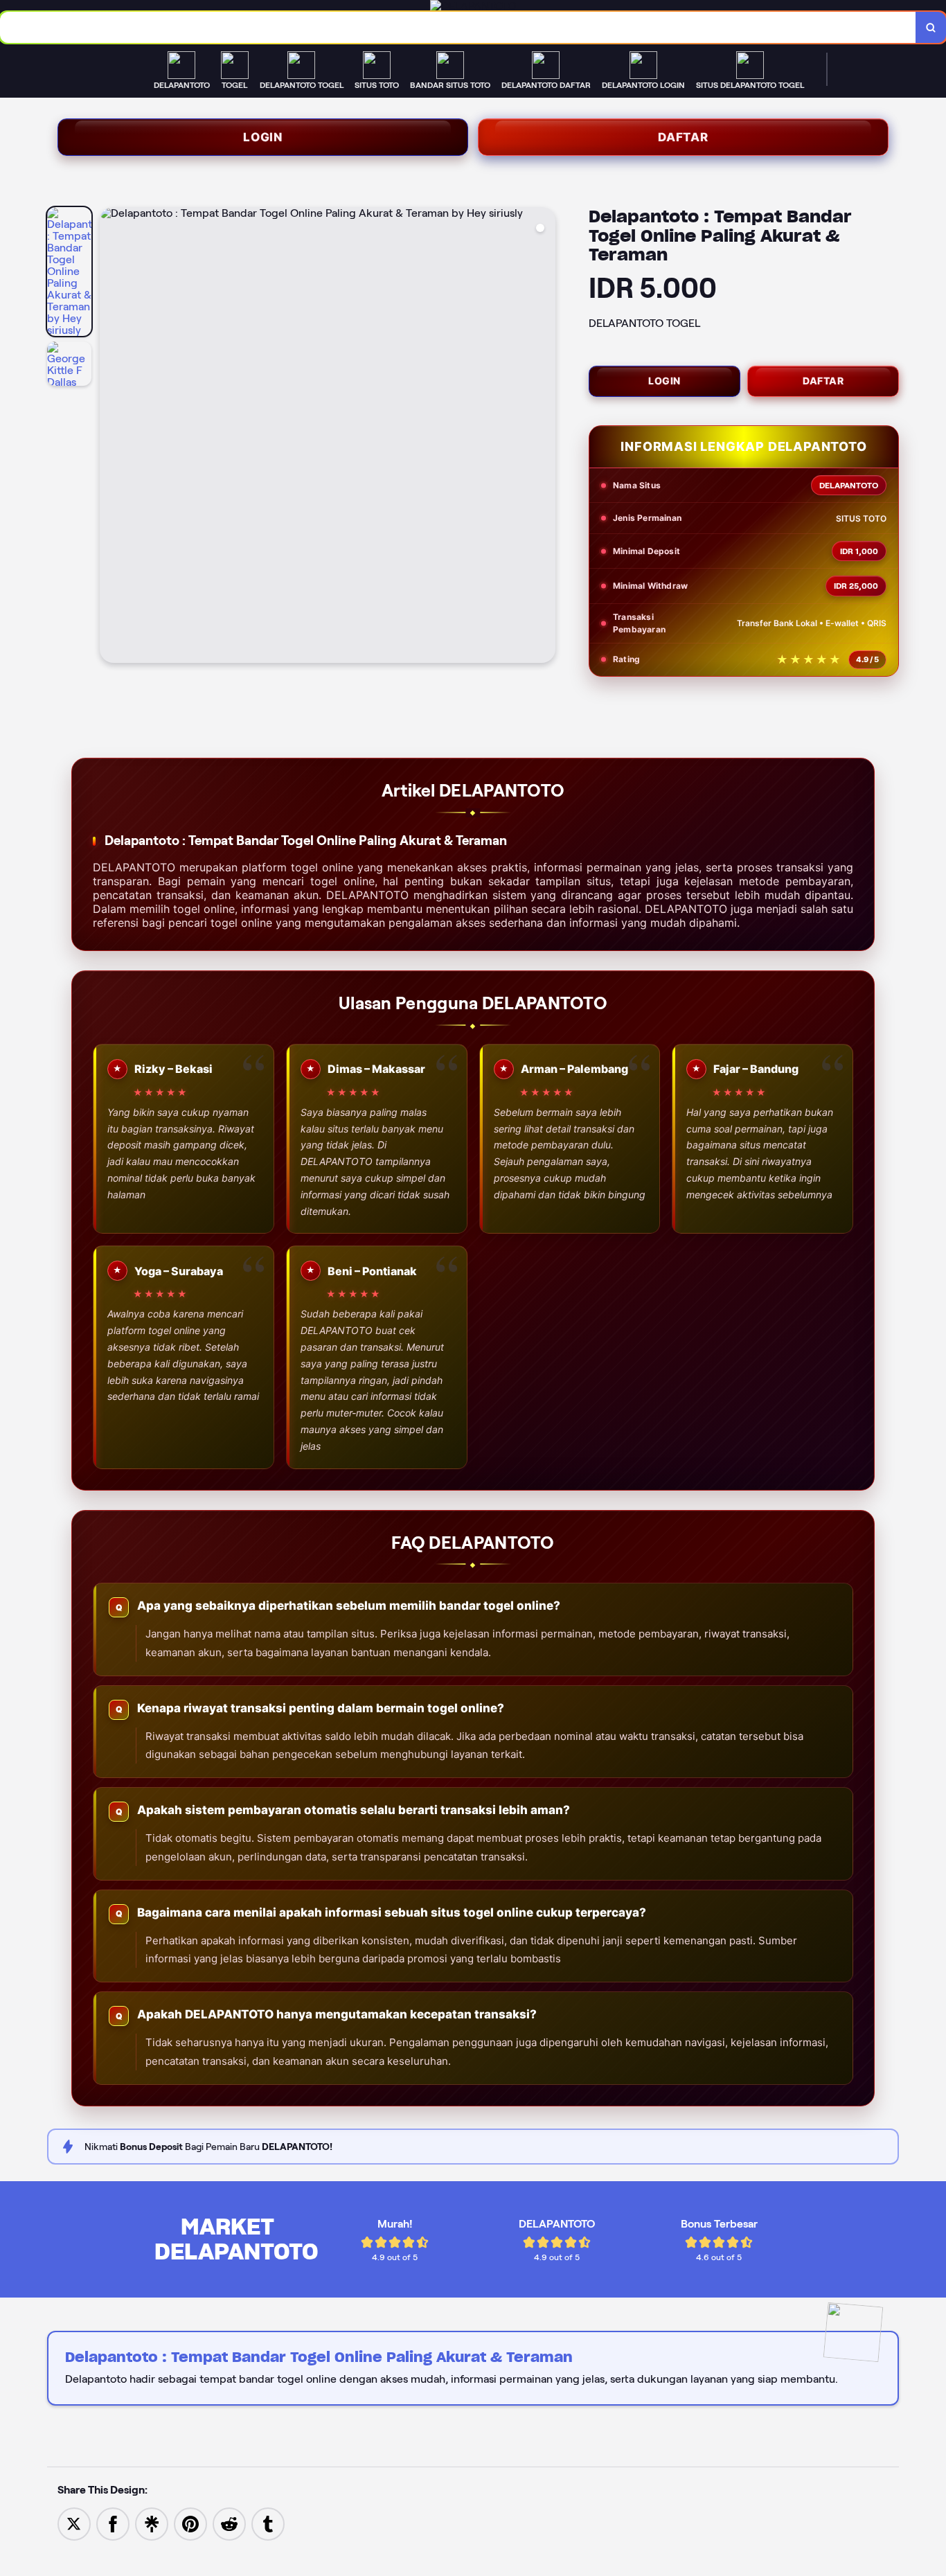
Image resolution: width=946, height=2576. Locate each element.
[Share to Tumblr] (268, 2523)
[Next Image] (544, 437)
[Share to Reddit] (229, 2523)
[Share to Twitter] (74, 2523)
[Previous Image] (111, 437)
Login (263, 137)
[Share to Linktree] (152, 2523)
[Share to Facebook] (113, 2523)
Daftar (683, 137)
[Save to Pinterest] (190, 2523)
